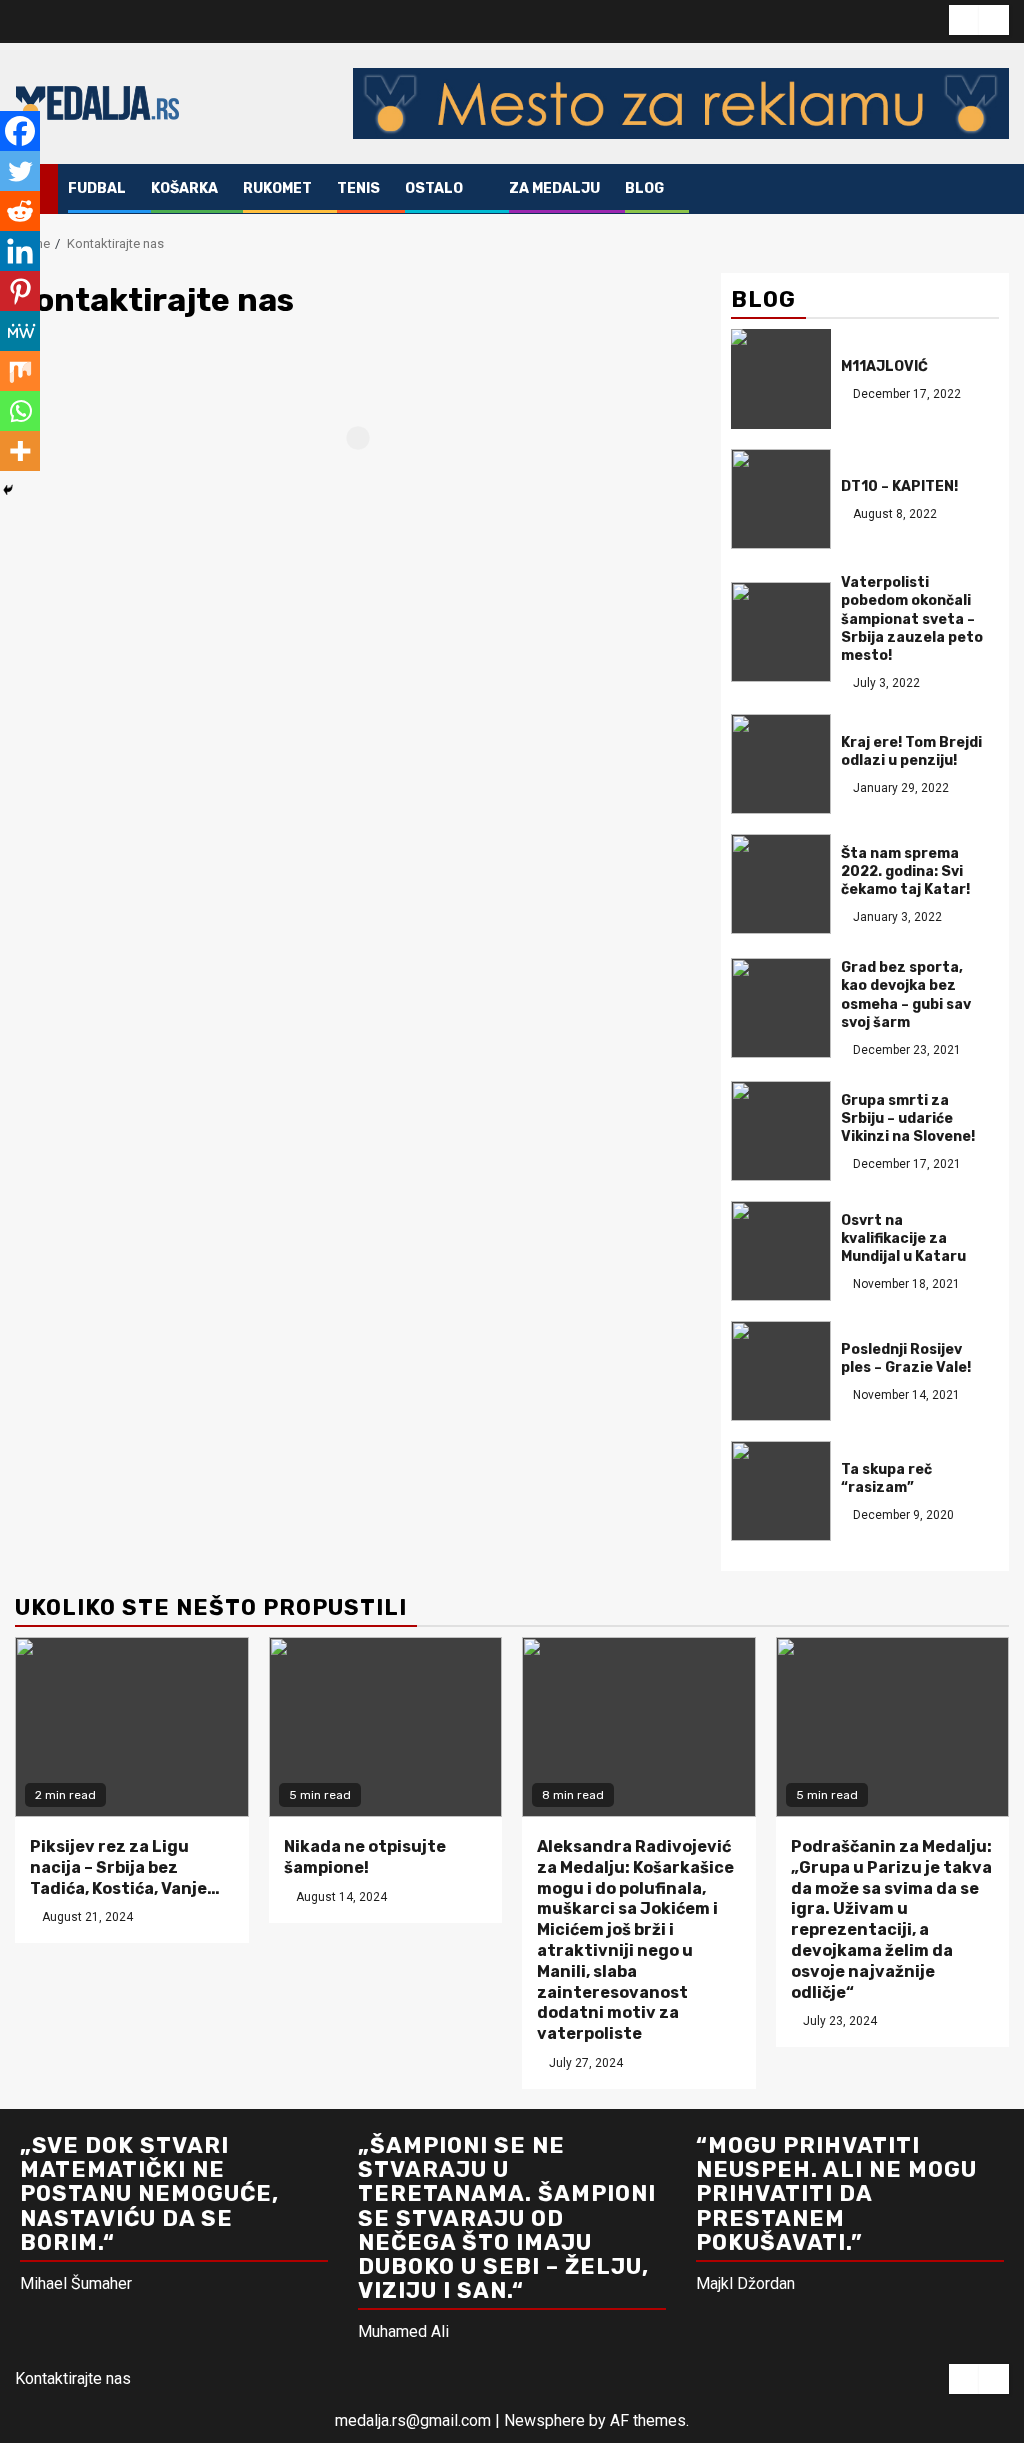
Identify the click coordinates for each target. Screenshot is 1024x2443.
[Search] (994, 189)
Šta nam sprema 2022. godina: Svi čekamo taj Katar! (905, 871)
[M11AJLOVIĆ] (781, 379)
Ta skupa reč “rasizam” (886, 1478)
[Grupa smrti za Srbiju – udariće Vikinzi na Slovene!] (781, 1131)
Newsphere (544, 2420)
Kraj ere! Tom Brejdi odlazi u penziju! (911, 751)
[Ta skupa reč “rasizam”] (781, 1491)
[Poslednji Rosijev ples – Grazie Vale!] (781, 1371)
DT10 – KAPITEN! (899, 486)
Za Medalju (554, 188)
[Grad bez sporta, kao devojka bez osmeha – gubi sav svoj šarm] (781, 1008)
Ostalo (434, 188)
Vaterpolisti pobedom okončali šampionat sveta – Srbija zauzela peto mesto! (912, 619)
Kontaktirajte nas (73, 2378)
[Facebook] (20, 131)
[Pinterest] (20, 291)
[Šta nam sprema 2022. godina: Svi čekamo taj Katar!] (781, 884)
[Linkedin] (20, 251)
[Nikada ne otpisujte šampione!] (386, 1727)
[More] (20, 451)
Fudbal (97, 188)
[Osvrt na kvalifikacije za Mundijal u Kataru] (781, 1251)
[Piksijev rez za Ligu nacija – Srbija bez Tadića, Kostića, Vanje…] (132, 1727)
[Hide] (8, 490)
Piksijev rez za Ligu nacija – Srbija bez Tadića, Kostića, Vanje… (125, 1867)
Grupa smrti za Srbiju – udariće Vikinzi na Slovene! (908, 1118)
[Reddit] (20, 211)
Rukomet (277, 188)
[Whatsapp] (20, 411)
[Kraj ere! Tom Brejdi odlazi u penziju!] (781, 764)
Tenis (358, 188)
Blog (644, 188)
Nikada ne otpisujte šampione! (365, 1857)
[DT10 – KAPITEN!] (781, 499)
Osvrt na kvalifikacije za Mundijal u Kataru (903, 1238)
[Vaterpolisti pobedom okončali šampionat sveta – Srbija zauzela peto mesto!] (781, 632)
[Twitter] (20, 171)
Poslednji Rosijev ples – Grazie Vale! (906, 1358)
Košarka (184, 188)
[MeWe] (20, 331)
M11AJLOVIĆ (884, 366)
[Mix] (20, 371)
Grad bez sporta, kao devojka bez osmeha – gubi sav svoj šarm (906, 995)
